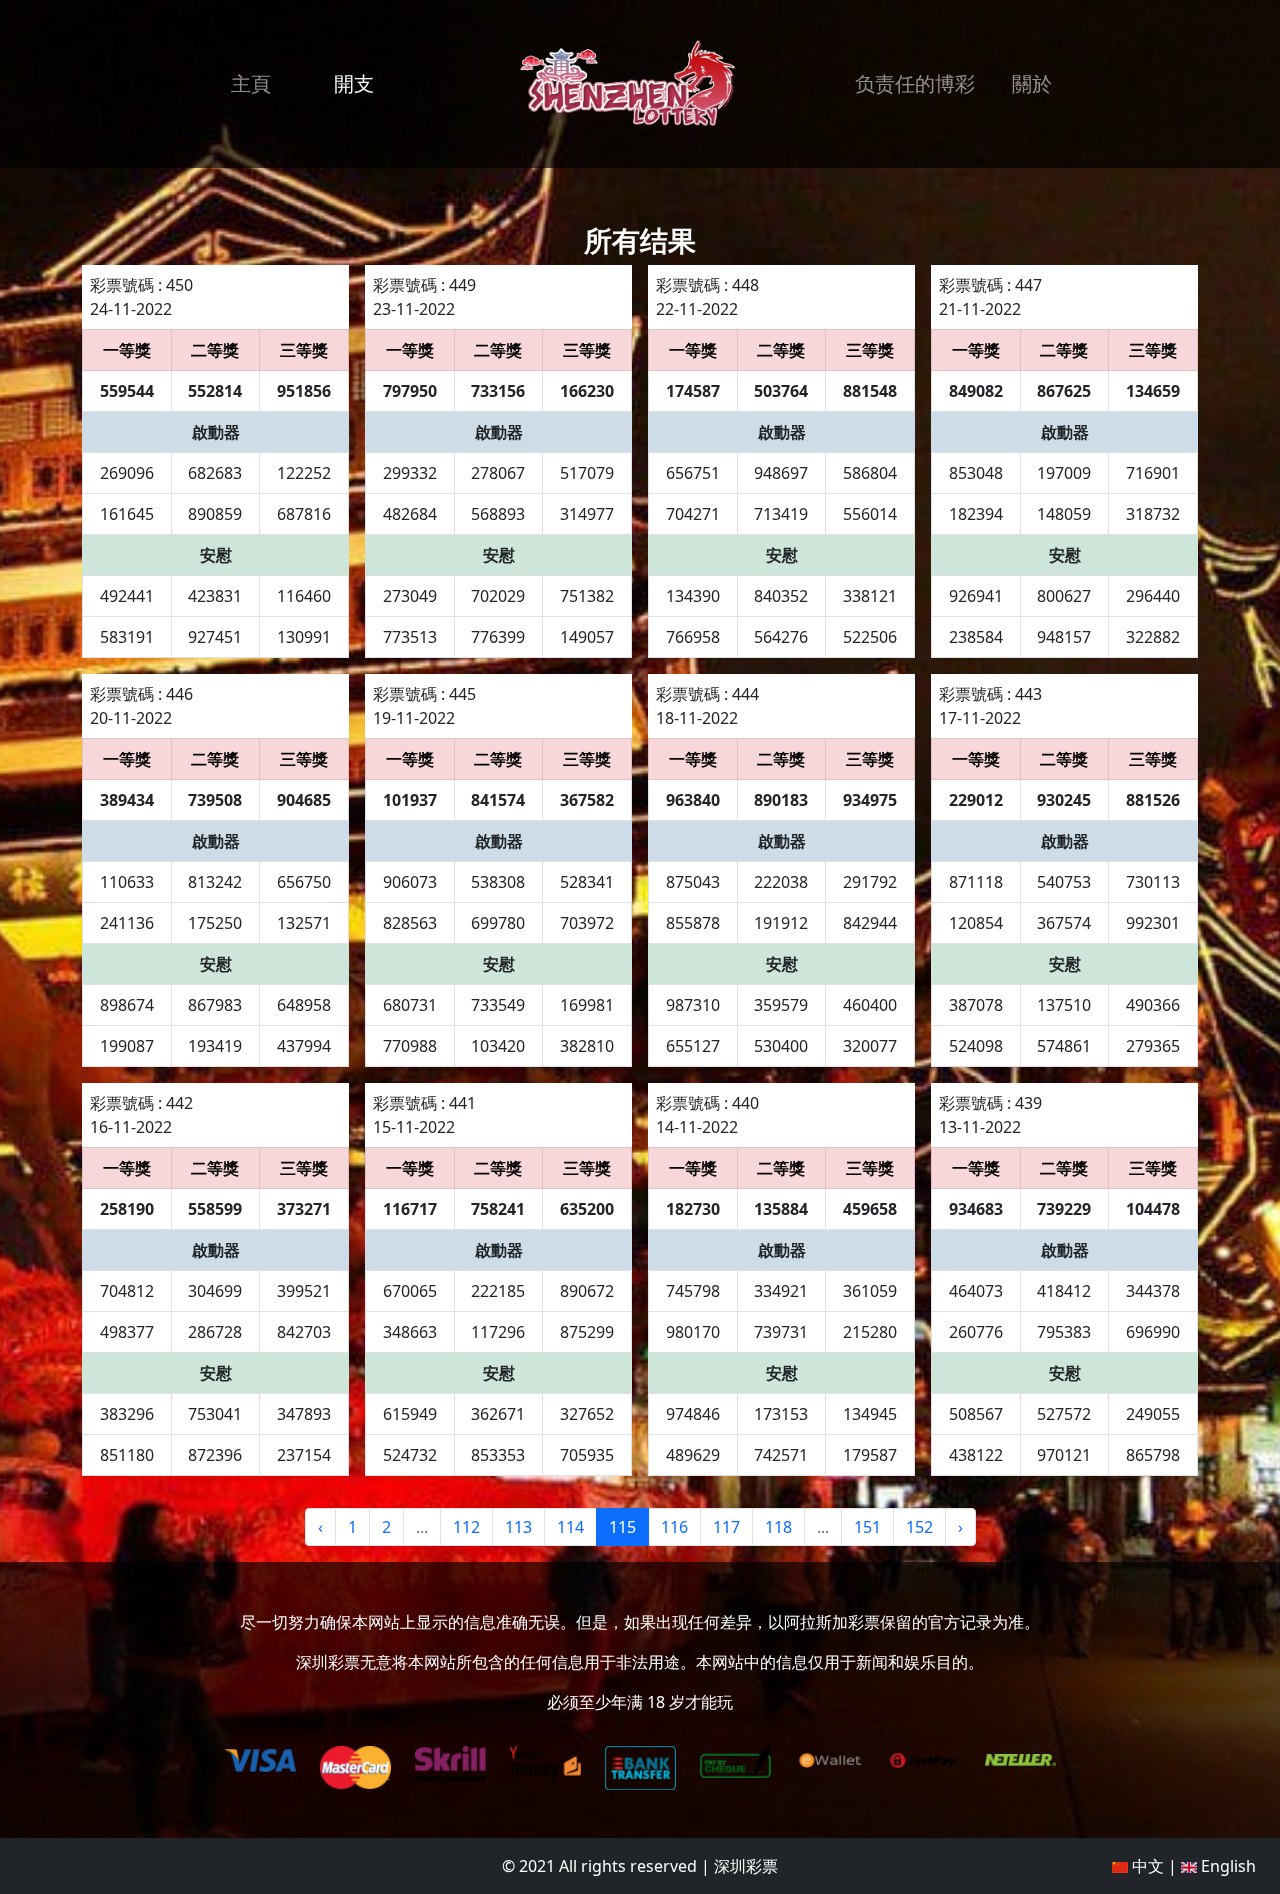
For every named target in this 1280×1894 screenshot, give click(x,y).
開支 (354, 83)
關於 (1032, 83)
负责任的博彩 (915, 83)
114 (570, 1527)
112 (466, 1527)
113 (518, 1527)
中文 (1146, 1866)
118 (778, 1527)
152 (919, 1527)
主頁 (251, 83)
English (1226, 1866)
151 (867, 1527)
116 (674, 1527)
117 (726, 1527)
